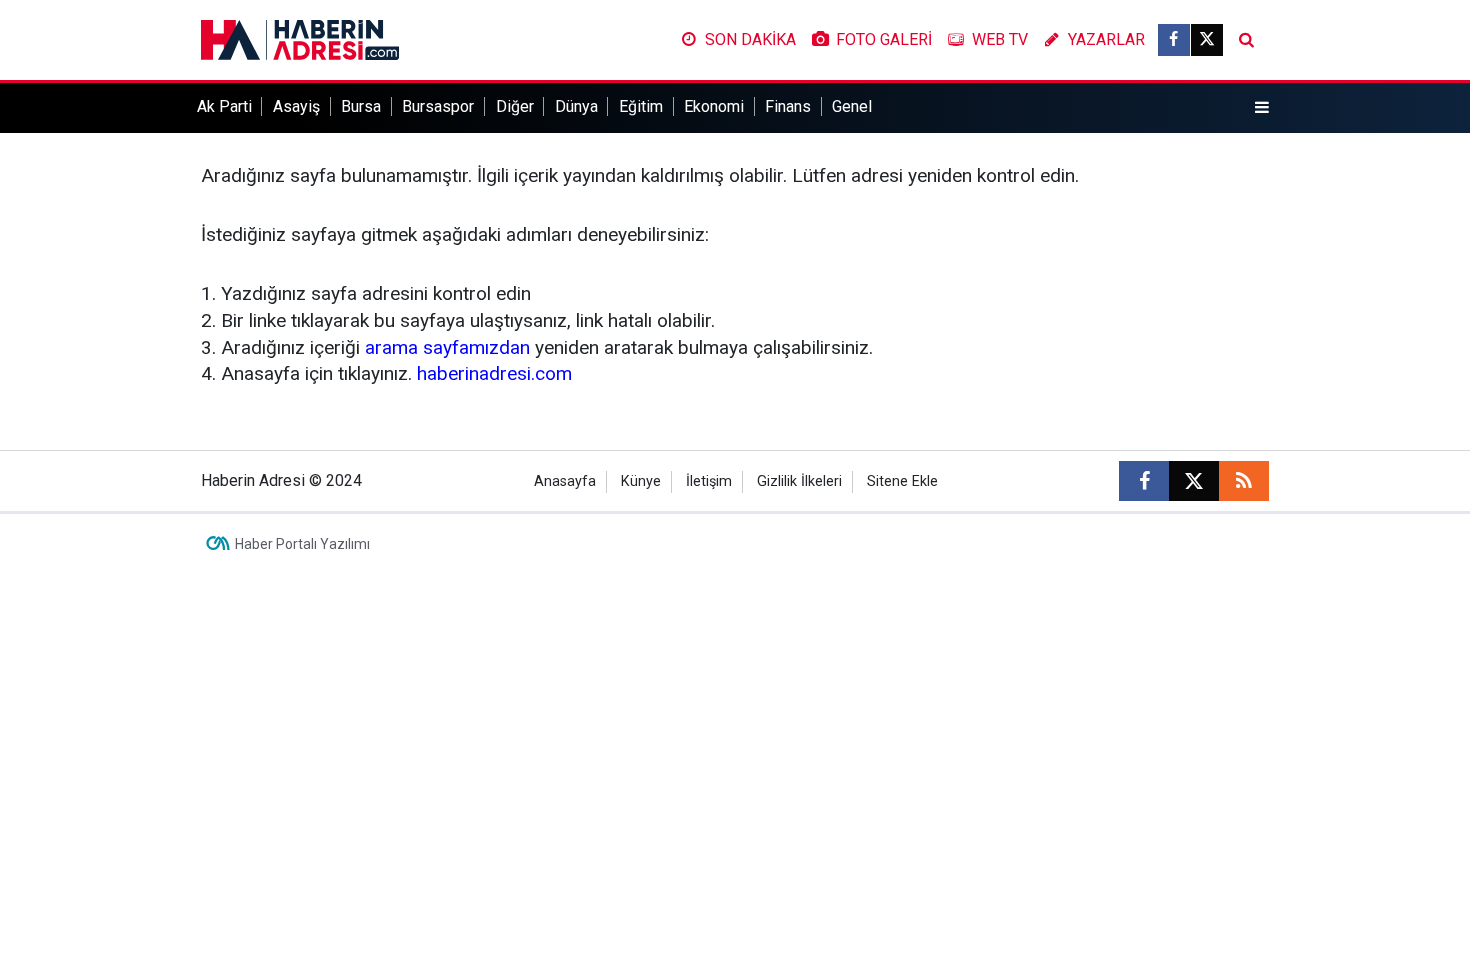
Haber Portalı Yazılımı (302, 544)
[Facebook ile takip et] (1174, 40)
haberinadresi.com (494, 373)
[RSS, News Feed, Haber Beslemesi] (1244, 481)
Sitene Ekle (902, 481)
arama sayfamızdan (447, 347)
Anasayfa (565, 481)
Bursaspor (438, 106)
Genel (852, 106)
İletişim (709, 481)
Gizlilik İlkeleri (799, 481)
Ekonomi (714, 106)
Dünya (576, 106)
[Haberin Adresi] (300, 38)
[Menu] (1262, 108)
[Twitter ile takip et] (1207, 40)
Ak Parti (224, 106)
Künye (641, 481)
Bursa (361, 106)
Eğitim (641, 106)
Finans (788, 106)
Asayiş (296, 106)
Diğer (515, 106)
